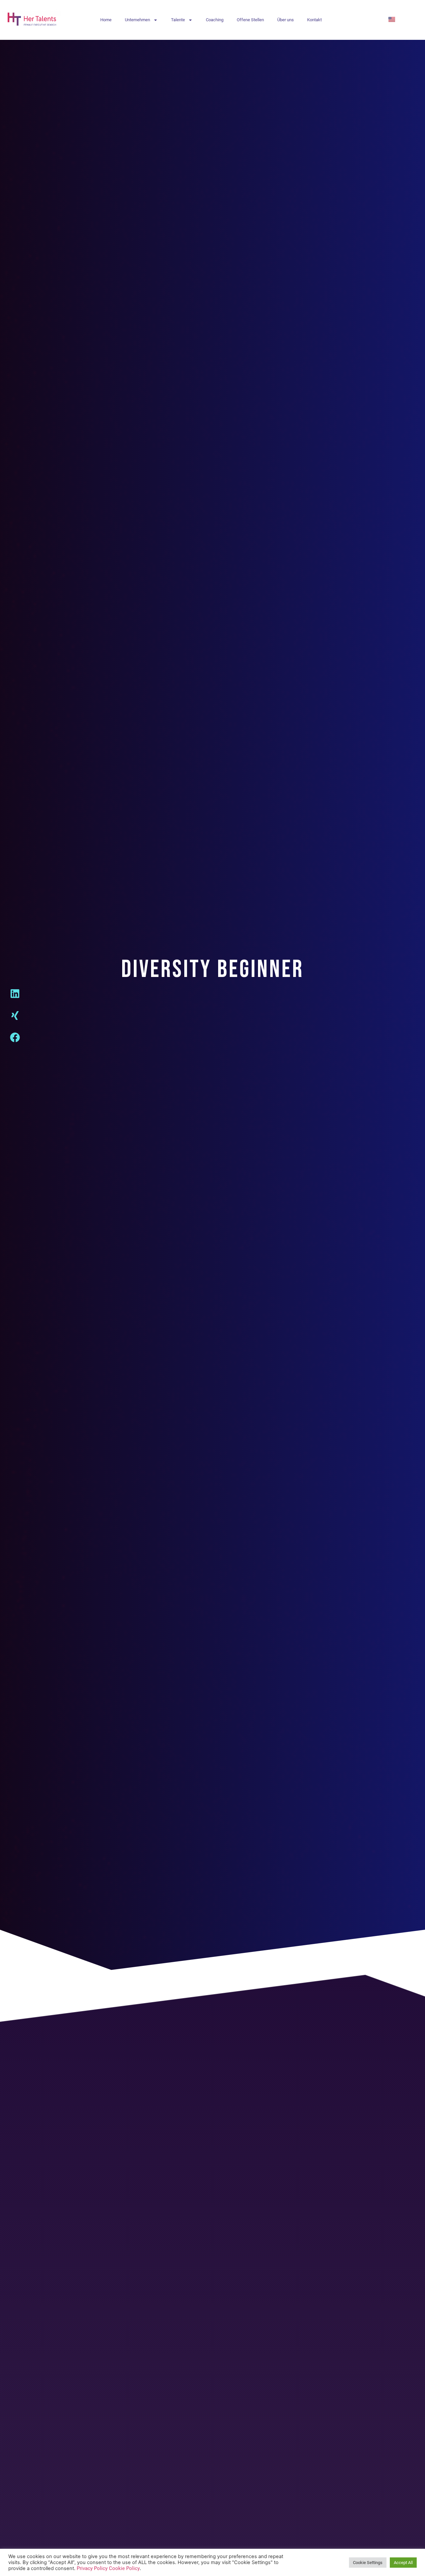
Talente (178, 20)
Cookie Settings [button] (368, 2563)
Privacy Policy (92, 2568)
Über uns (286, 20)
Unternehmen (137, 20)
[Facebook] (20, 1042)
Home (106, 20)
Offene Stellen (250, 20)
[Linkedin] (20, 999)
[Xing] (20, 1020)
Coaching (215, 20)
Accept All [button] (403, 2563)
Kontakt (314, 20)
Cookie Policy (124, 2568)
